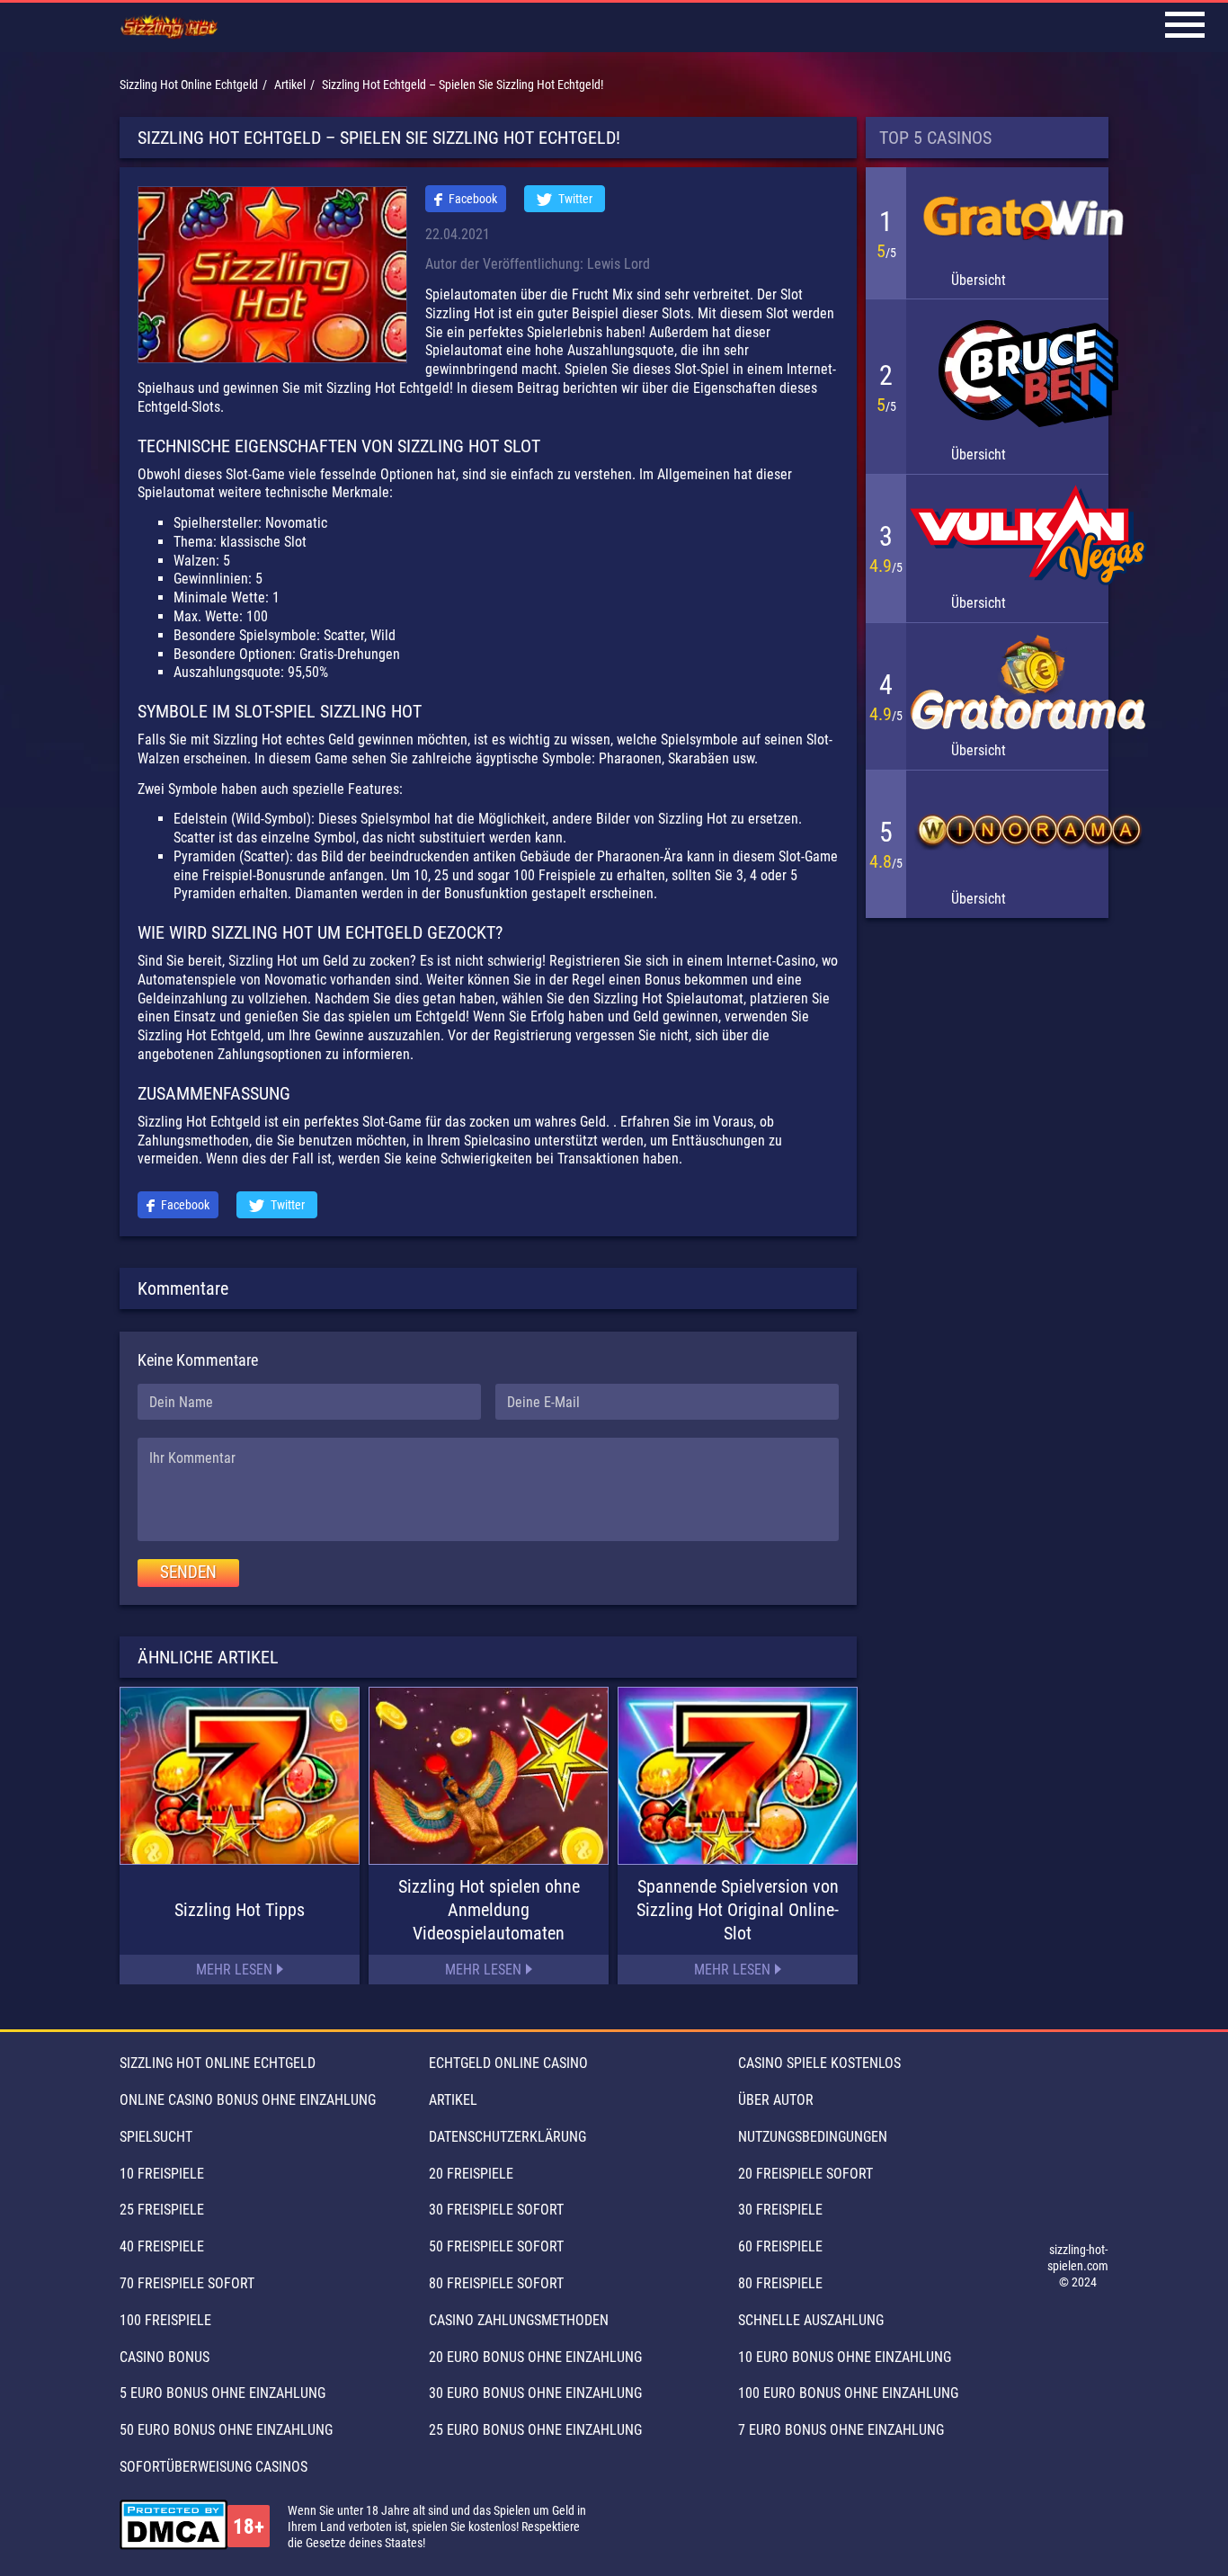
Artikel (453, 2100)
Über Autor (776, 2100)
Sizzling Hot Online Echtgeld (218, 2063)
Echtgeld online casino (508, 2063)
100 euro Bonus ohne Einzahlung (848, 2393)
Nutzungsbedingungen (813, 2137)
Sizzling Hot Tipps (240, 1910)
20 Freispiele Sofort (805, 2174)
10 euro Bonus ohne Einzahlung (845, 2357)
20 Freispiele (471, 2174)
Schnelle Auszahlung (811, 2320)
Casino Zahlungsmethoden (519, 2320)
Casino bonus (165, 2357)
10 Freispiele (162, 2174)
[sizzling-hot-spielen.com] (169, 28)
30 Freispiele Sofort (496, 2210)
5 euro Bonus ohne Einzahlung (222, 2393)
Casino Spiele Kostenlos (819, 2063)
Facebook (473, 199)
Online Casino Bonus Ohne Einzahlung (248, 2100)
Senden (188, 1572)
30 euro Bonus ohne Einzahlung (535, 2393)
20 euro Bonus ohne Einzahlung (535, 2357)
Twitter (575, 199)
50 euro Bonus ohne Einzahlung (226, 2430)
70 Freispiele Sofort (187, 2283)
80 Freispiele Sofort (496, 2283)
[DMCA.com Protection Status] (174, 2527)
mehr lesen (234, 1970)
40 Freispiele (162, 2246)
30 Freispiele (780, 2210)
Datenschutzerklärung (507, 2137)
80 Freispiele (780, 2283)
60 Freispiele (780, 2246)
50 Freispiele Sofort (496, 2246)
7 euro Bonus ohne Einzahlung (841, 2430)
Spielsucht (156, 2137)
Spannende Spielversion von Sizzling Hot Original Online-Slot (738, 1910)
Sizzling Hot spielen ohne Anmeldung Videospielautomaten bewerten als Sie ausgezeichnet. (489, 1910)
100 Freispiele (165, 2320)
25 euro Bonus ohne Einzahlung (535, 2430)
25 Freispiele (162, 2210)
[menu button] (1184, 27)
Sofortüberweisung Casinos (214, 2467)
